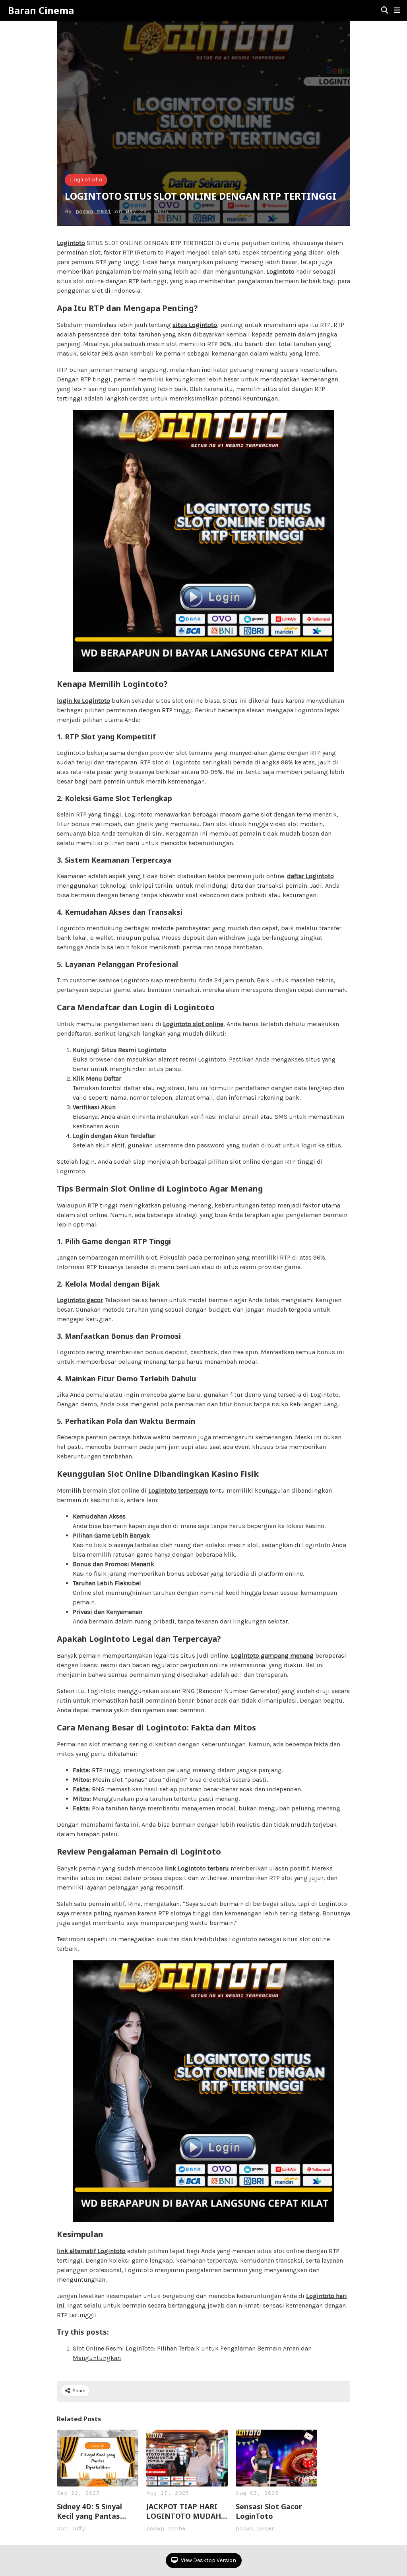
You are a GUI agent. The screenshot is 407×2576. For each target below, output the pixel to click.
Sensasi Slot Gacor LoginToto (269, 2511)
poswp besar (255, 2529)
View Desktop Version (208, 2560)
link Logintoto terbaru (197, 1868)
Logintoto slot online (193, 1024)
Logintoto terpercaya (178, 1490)
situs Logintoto (195, 325)
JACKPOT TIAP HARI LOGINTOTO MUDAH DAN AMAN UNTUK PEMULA (184, 2511)
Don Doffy (71, 2529)
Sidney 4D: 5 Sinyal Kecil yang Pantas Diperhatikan (89, 2511)
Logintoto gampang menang (272, 1655)
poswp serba (166, 2529)
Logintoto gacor (80, 1300)
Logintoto (86, 180)
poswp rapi (93, 212)
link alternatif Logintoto (91, 2251)
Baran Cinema (41, 10)
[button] (397, 10)
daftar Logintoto (310, 876)
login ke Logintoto (83, 701)
